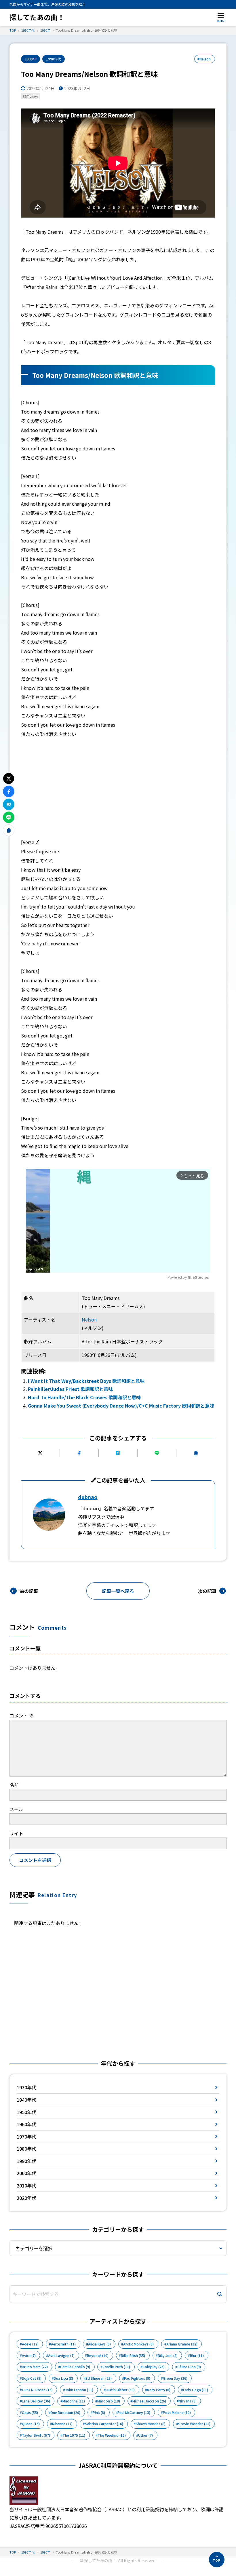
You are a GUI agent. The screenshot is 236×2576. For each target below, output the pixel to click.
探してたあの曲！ (37, 17)
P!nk (99, 2413)
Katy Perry (159, 2390)
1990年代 (54, 59)
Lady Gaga (196, 2390)
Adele (30, 2344)
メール (16, 1809)
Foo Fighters (137, 2378)
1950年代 (26, 2112)
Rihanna (62, 2424)
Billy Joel (168, 2356)
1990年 (31, 59)
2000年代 (26, 2173)
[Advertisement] (118, 788)
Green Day (175, 2378)
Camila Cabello (75, 2367)
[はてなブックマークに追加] (118, 1453)
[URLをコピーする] (196, 1453)
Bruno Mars (35, 2367)
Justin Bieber (120, 2390)
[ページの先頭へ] (217, 2560)
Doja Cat (32, 2378)
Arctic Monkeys (138, 2344)
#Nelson (204, 59)
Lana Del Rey (36, 2401)
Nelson (89, 1320)
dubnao (88, 1497)
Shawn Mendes (151, 2424)
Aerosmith (63, 2344)
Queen (31, 2424)
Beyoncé (98, 2356)
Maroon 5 (109, 2401)
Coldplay (154, 2367)
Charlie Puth (116, 2367)
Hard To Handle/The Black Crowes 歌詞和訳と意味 (84, 1397)
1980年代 (26, 2149)
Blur (197, 2356)
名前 (14, 1785)
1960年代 (26, 2124)
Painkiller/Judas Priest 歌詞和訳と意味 (70, 1389)
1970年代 (26, 2137)
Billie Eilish (133, 2356)
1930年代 (26, 2087)
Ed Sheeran (99, 2378)
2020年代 (26, 2198)
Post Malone (177, 2413)
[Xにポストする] (40, 1453)
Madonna (74, 2401)
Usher (145, 2435)
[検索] (220, 2294)
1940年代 (26, 2100)
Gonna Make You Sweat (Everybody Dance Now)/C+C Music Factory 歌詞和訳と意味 (121, 1406)
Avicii (29, 2356)
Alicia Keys (99, 2344)
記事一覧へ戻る (118, 1591)
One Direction (65, 2413)
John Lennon (79, 2390)
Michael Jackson (149, 2401)
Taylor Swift (36, 2435)
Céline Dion (189, 2367)
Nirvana (188, 2401)
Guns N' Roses (37, 2390)
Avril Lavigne (61, 2356)
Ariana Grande (182, 2344)
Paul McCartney (134, 2413)
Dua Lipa (63, 2378)
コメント (22, 1716)
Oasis (30, 2413)
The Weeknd (112, 2435)
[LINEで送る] (157, 1453)
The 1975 (74, 2435)
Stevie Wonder (194, 2424)
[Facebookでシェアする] (79, 1453)
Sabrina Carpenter (104, 2424)
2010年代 (26, 2185)
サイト (16, 1833)
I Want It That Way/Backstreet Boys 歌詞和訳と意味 (86, 1381)
